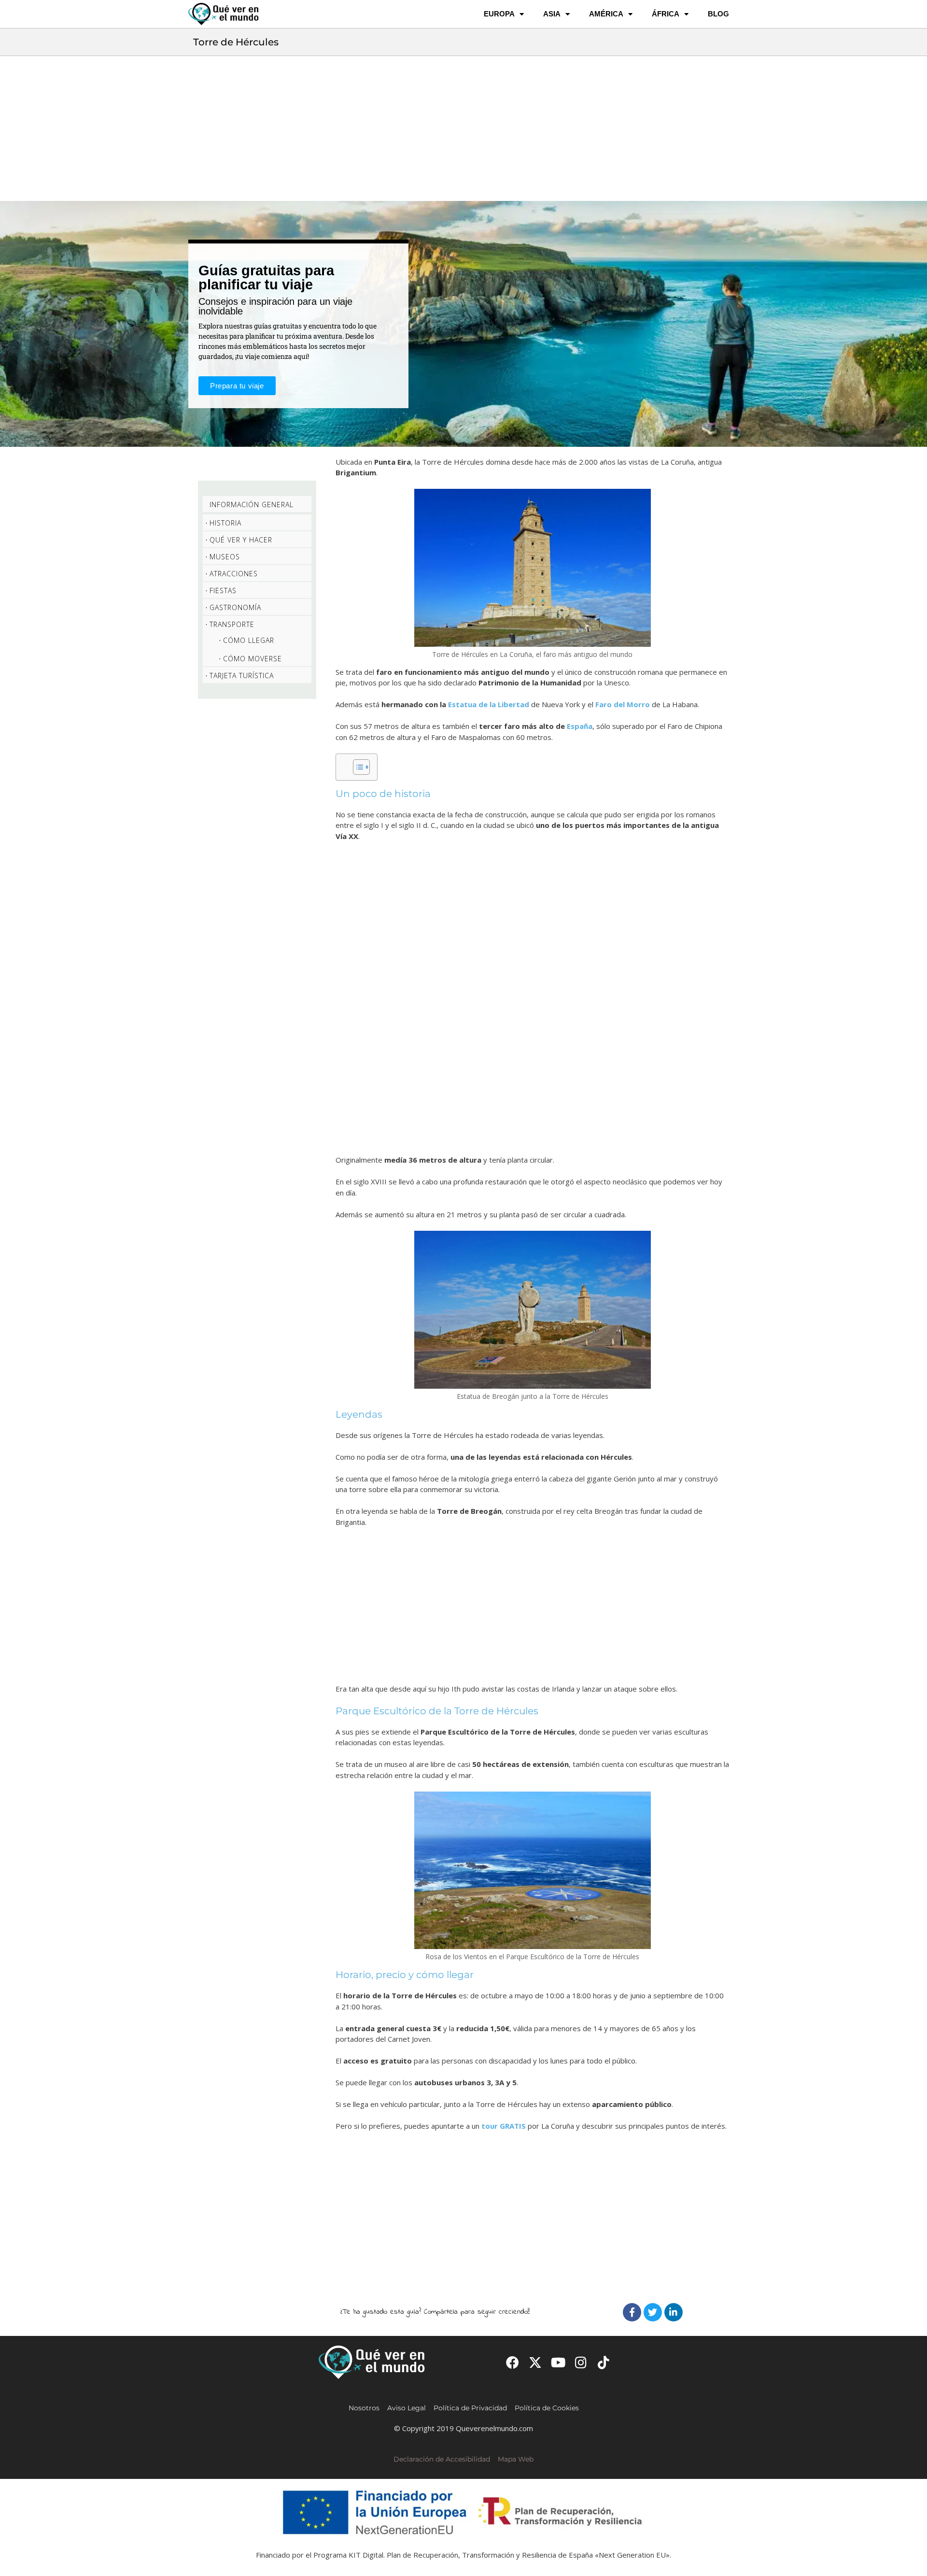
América (606, 14)
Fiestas (223, 591)
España (580, 726)
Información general (252, 505)
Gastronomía (235, 607)
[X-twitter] (535, 2362)
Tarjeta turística (242, 676)
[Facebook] (632, 2312)
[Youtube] (558, 2362)
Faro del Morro (623, 704)
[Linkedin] (674, 2312)
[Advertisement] (463, 128)
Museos (225, 557)
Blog (718, 14)
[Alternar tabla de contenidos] (357, 767)
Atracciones (234, 574)
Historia (225, 523)
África (666, 14)
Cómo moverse (253, 659)
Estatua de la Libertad (489, 704)
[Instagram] (581, 2362)
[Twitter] (653, 2312)
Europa (499, 14)
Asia (552, 14)
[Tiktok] (604, 2362)
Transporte (232, 624)
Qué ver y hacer (241, 540)
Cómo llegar (249, 640)
